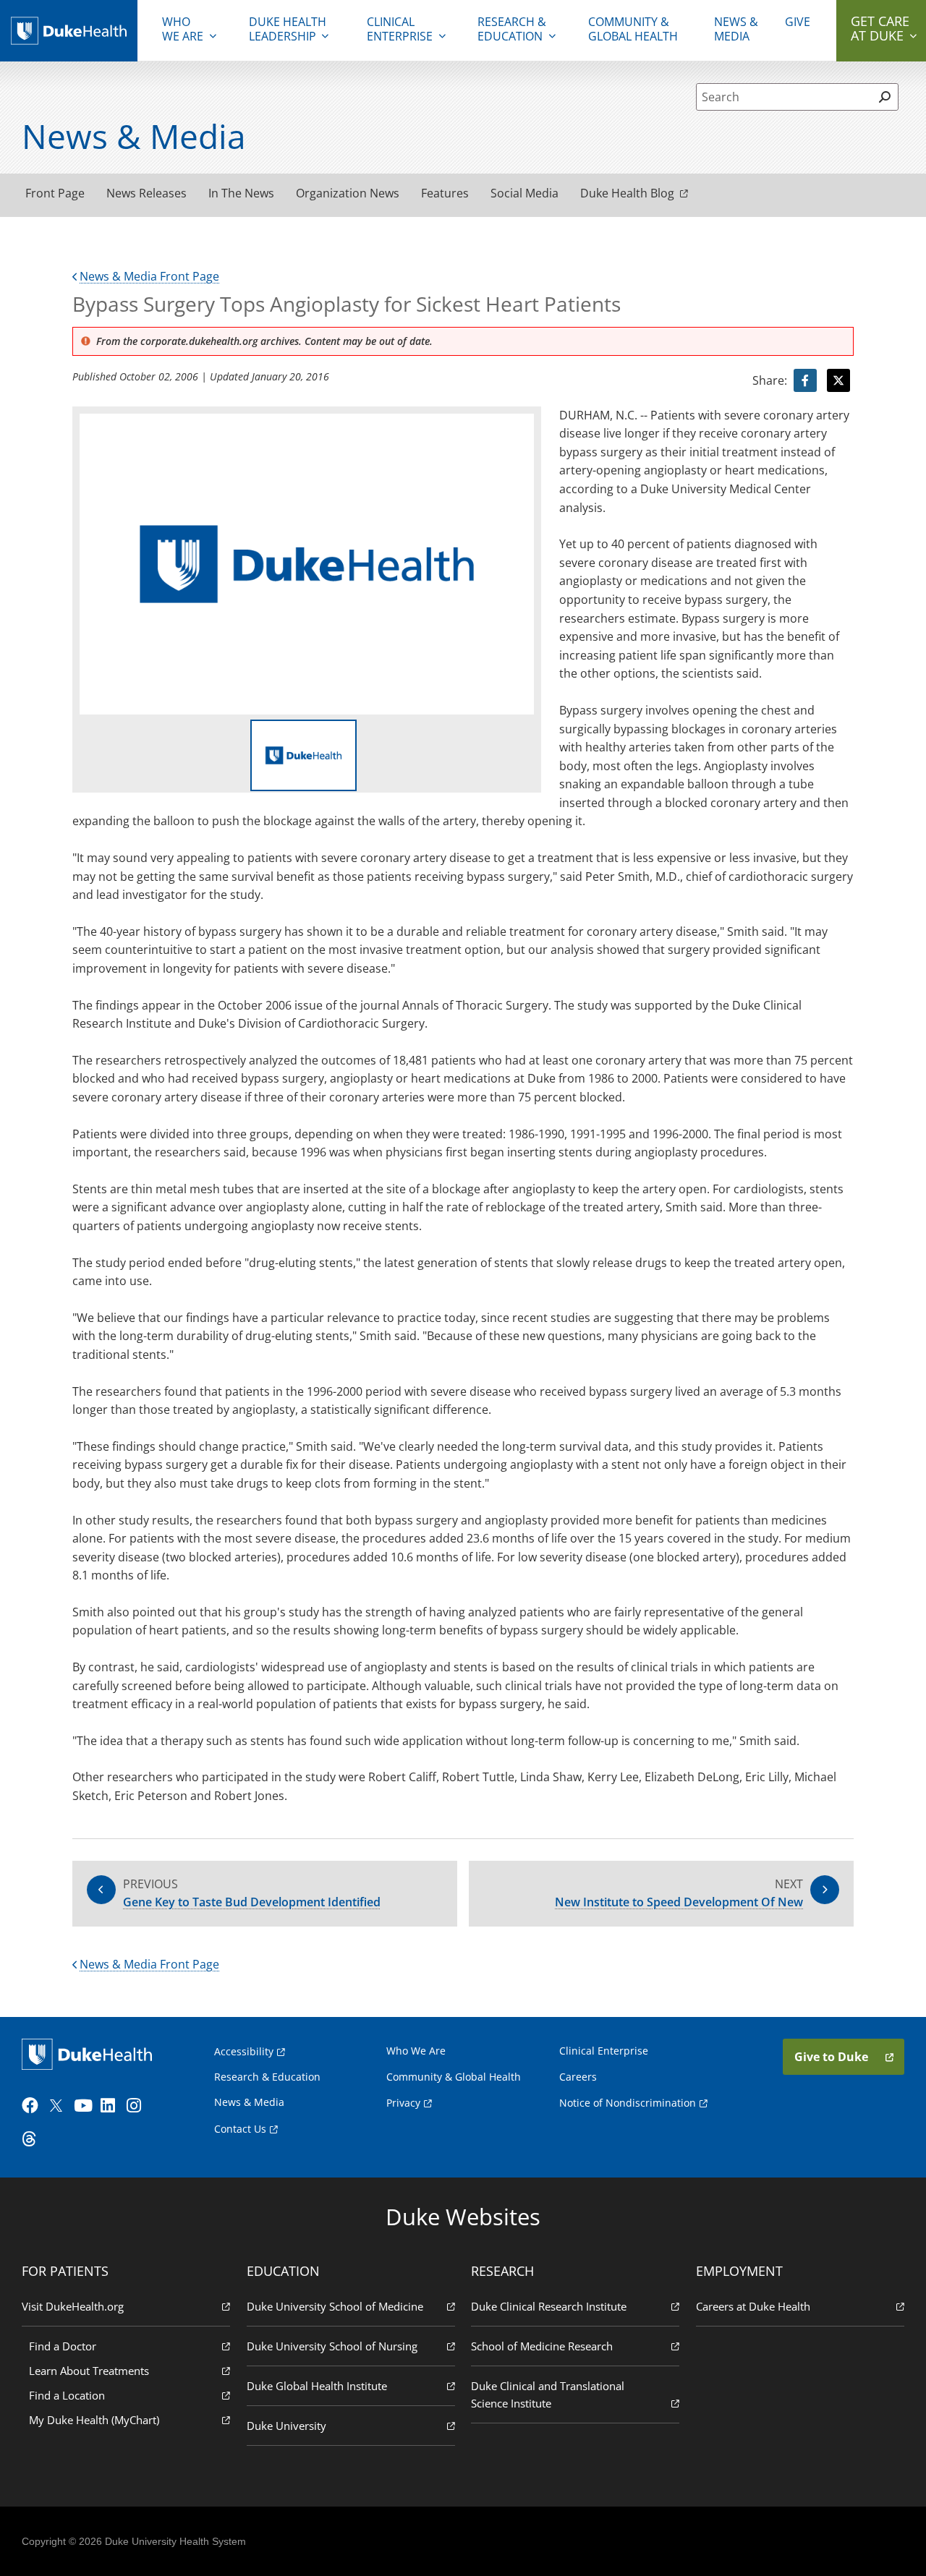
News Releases (146, 193)
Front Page (55, 193)
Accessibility (244, 2051)
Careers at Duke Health (753, 2306)
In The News (241, 193)
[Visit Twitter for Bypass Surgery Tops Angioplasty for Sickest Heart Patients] (838, 380)
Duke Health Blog (627, 193)
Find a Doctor (63, 2346)
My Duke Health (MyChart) (94, 2420)
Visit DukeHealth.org (73, 2306)
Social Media (524, 193)
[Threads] (33, 2139)
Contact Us (240, 2129)
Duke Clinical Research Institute (549, 2306)
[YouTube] (85, 2106)
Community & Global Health (633, 29)
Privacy (403, 2103)
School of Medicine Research (542, 2346)
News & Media (736, 29)
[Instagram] (138, 2106)
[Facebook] (33, 2106)
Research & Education (512, 29)
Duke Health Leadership (288, 29)
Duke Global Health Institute (317, 2386)
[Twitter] (59, 2106)
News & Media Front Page (149, 276)
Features (445, 193)
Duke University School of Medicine (335, 2306)
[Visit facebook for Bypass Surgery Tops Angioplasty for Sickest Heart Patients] (805, 380)
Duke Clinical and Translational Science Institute (548, 2394)
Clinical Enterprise (400, 29)
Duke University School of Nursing (332, 2346)
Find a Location (67, 2395)
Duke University (286, 2426)
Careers (578, 2077)
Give (798, 22)
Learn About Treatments (89, 2371)
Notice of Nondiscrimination (628, 2103)
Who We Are (416, 2051)
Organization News (348, 193)
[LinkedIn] (112, 2106)
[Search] (885, 97)
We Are (183, 29)
